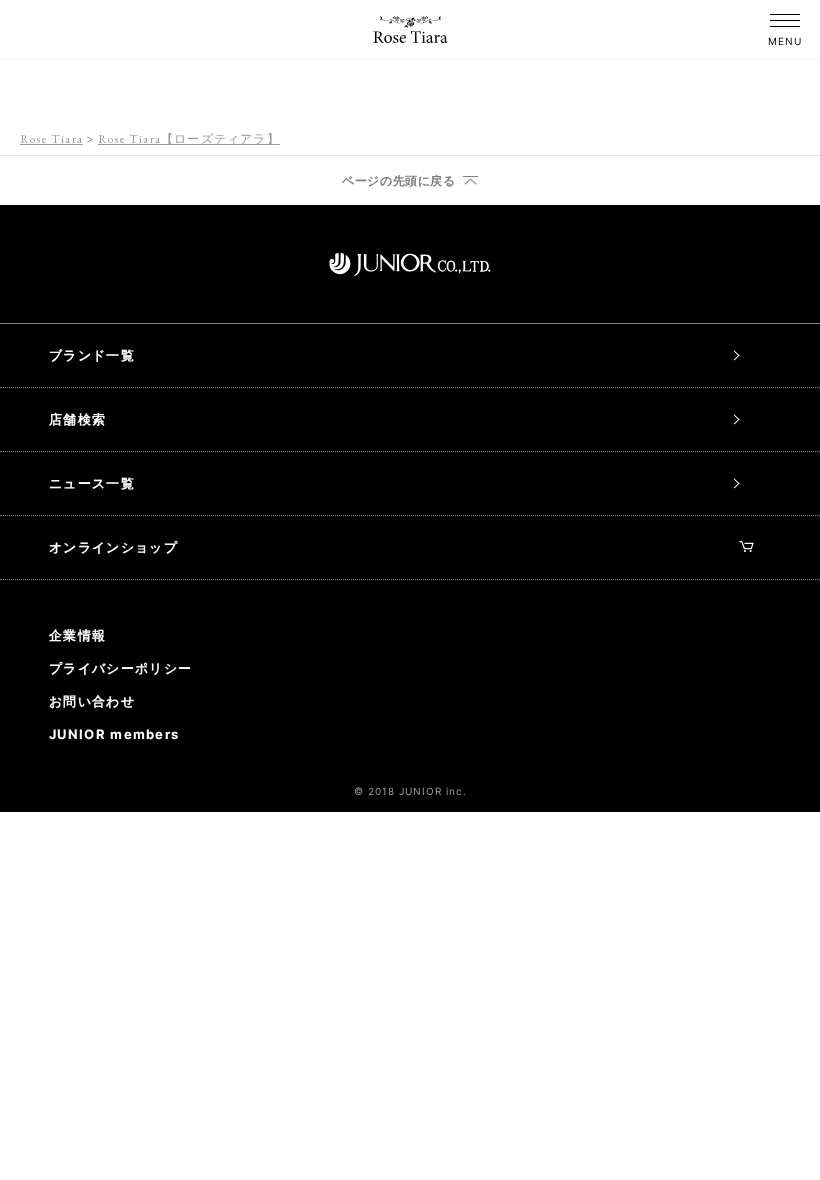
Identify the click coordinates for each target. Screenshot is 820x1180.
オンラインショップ (113, 547)
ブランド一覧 (92, 355)
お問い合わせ (92, 701)
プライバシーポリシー (120, 668)
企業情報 (77, 635)
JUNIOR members (114, 734)
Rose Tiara (51, 139)
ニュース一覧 (92, 483)
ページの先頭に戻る (398, 181)
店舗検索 (77, 419)
